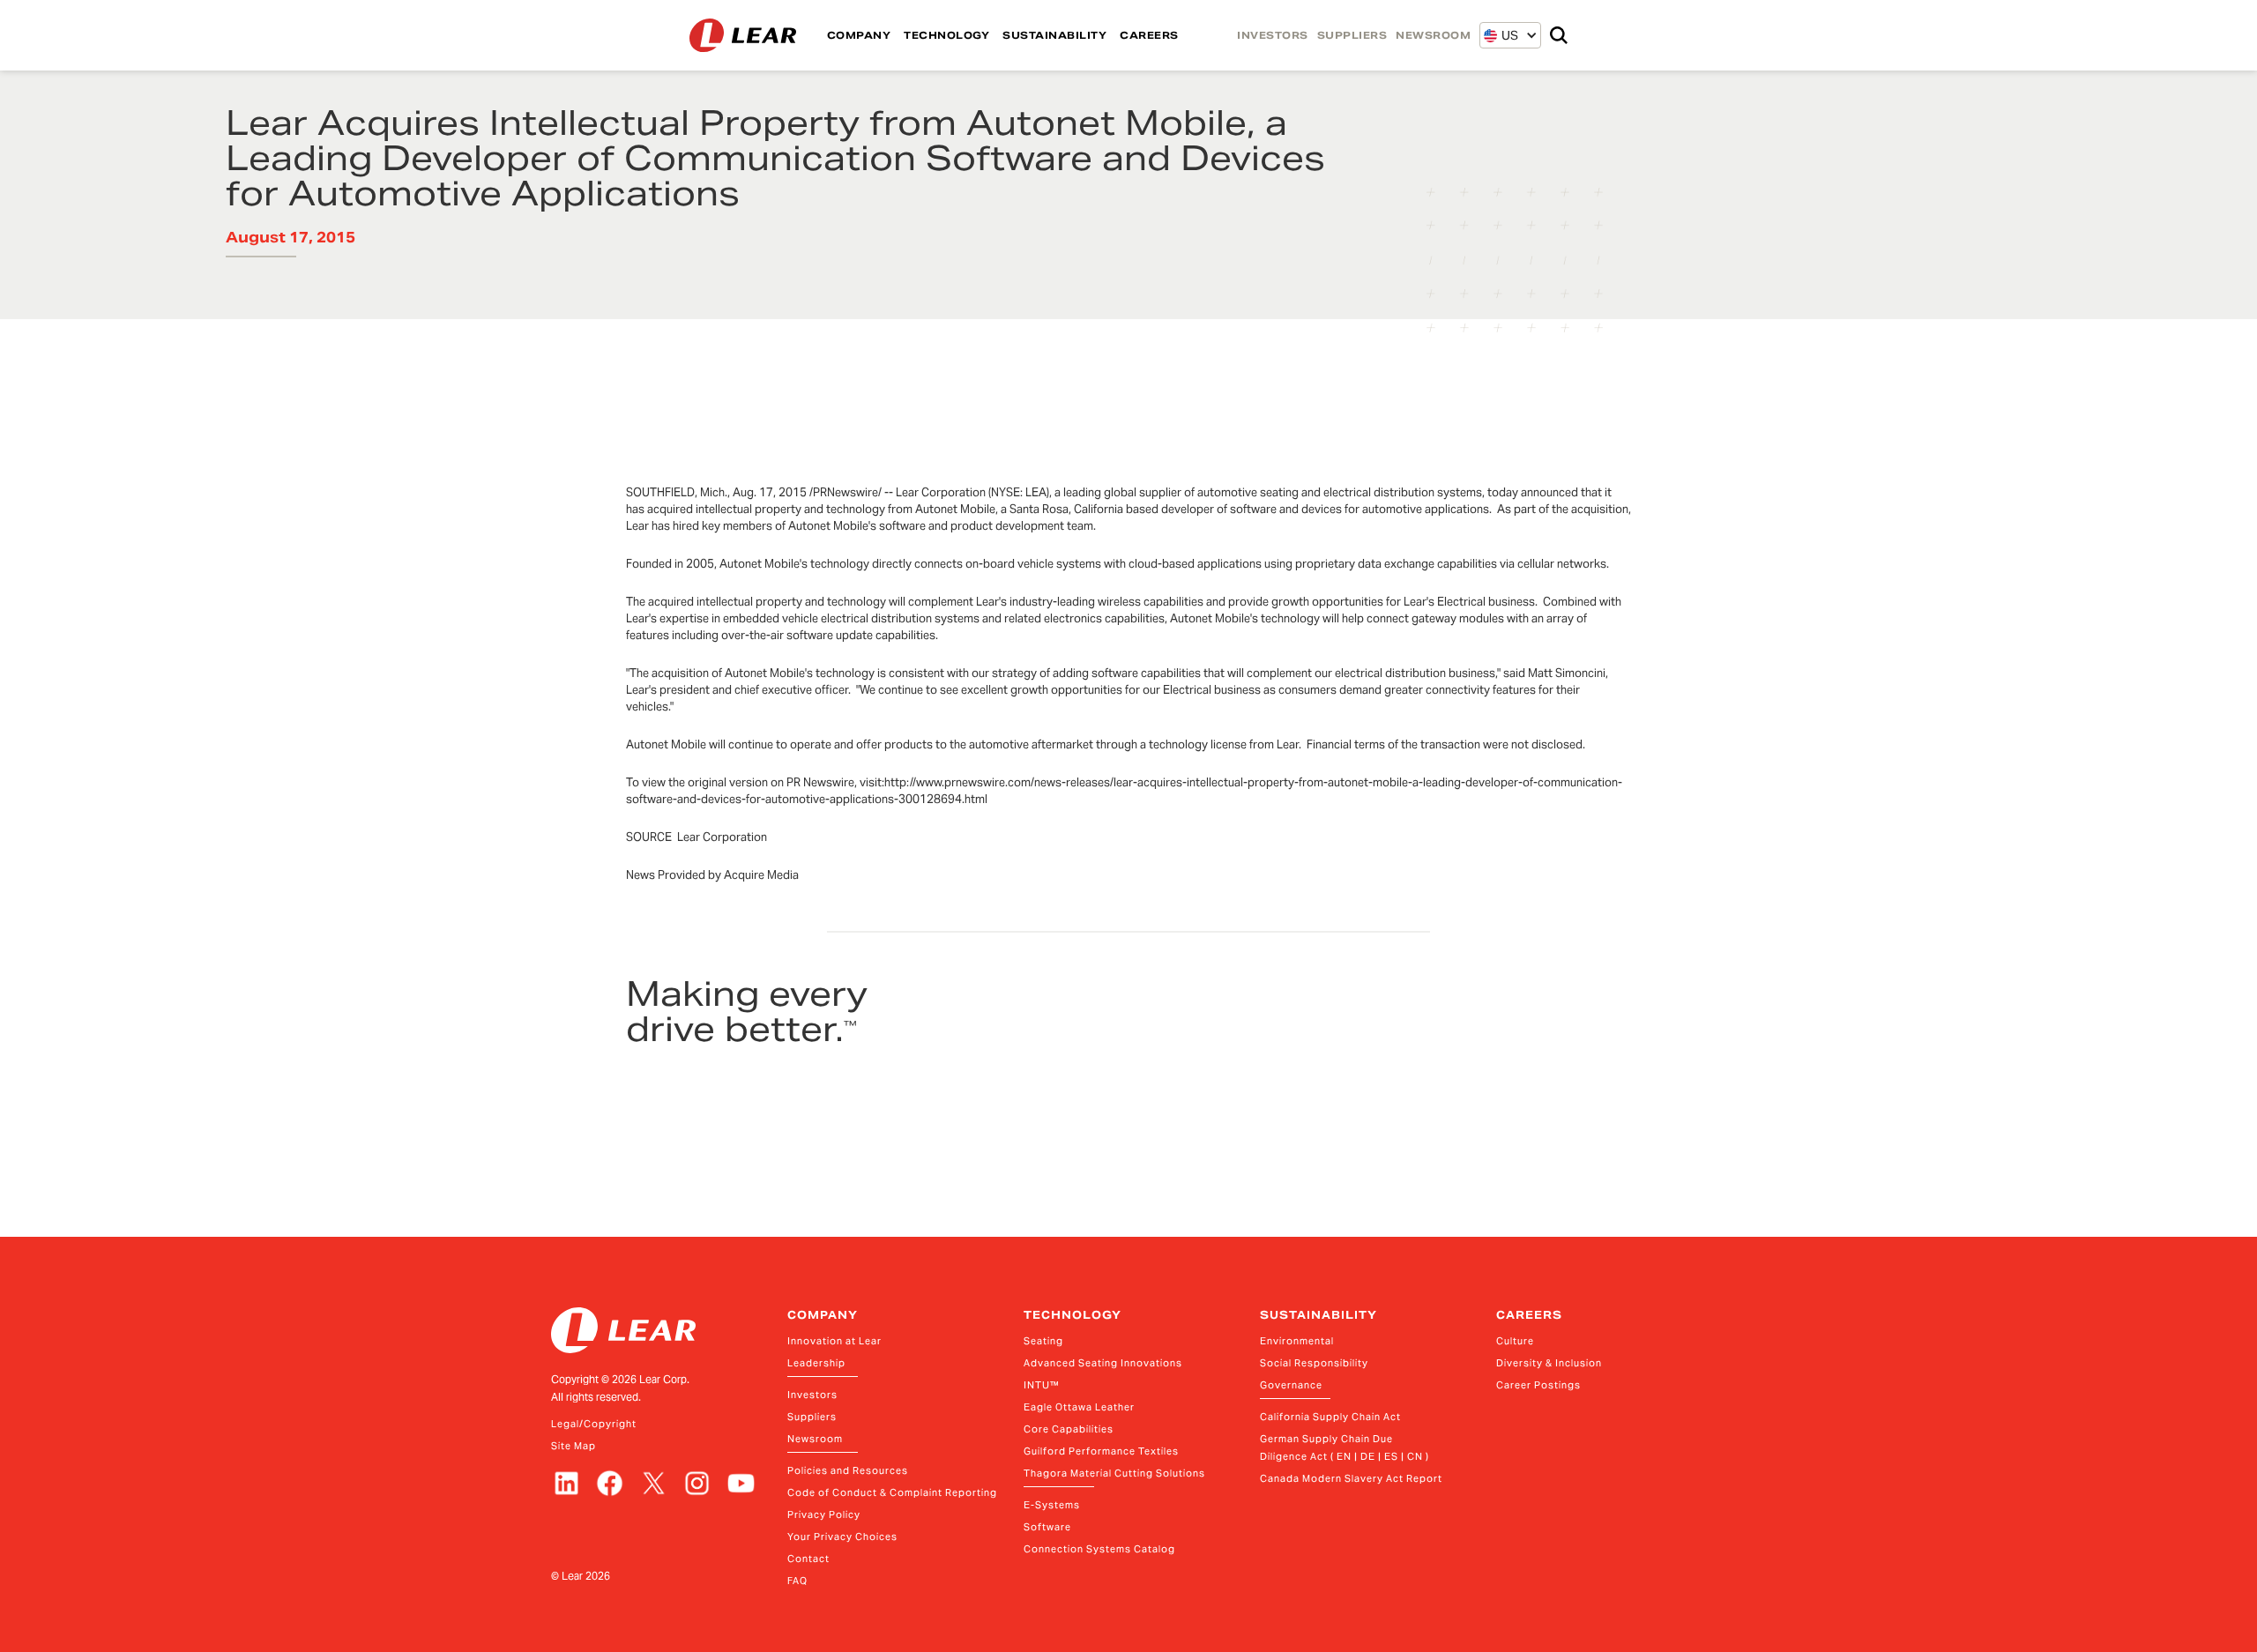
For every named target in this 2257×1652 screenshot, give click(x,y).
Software (1047, 1527)
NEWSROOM (1433, 35)
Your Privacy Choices (842, 1537)
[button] (1501, 35)
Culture (1515, 1341)
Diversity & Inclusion (1549, 1363)
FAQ (797, 1581)
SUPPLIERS (1352, 35)
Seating (1043, 1341)
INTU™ (1042, 1385)
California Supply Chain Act (1330, 1417)
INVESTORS (1273, 35)
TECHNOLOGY (946, 35)
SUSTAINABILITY (1054, 35)
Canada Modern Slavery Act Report (1351, 1478)
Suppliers (812, 1417)
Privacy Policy (824, 1514)
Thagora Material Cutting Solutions (1114, 1473)
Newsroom (815, 1439)
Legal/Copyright (594, 1424)
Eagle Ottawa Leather (1079, 1407)
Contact (808, 1559)
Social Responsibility (1314, 1363)
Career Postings (1538, 1385)
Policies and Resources (848, 1470)
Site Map (574, 1446)
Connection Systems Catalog (1099, 1549)
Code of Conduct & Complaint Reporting (892, 1492)
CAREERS (1149, 35)
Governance (1291, 1385)
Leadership (816, 1363)
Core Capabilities (1069, 1429)
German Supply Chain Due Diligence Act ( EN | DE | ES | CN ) (1345, 1447)
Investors (812, 1395)
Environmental (1297, 1341)
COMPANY (859, 35)
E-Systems (1052, 1505)
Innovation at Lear (834, 1341)
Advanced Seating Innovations (1103, 1363)
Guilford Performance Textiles (1101, 1451)
